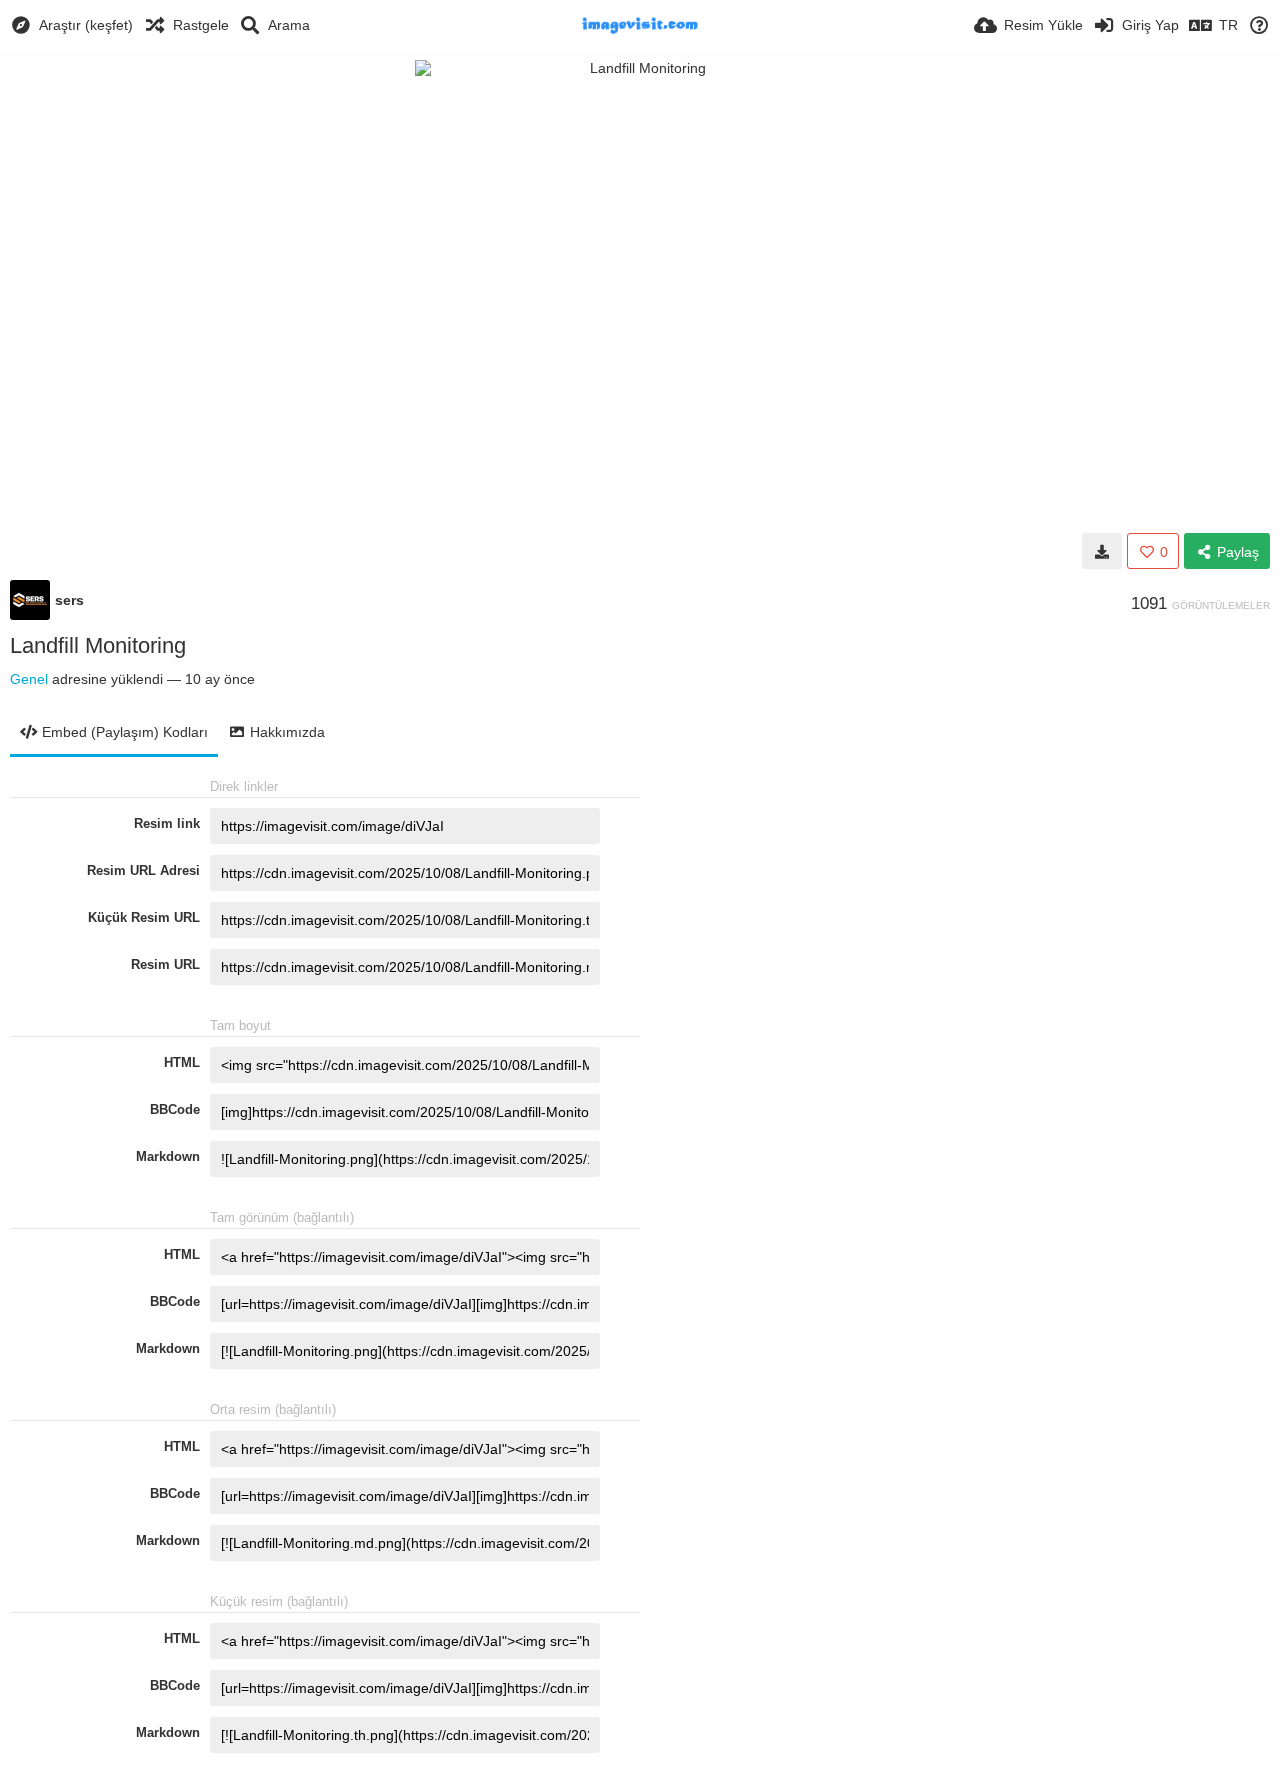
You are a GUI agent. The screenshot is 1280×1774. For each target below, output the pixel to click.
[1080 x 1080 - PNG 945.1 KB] (1102, 551)
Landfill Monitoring (98, 645)
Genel (29, 679)
